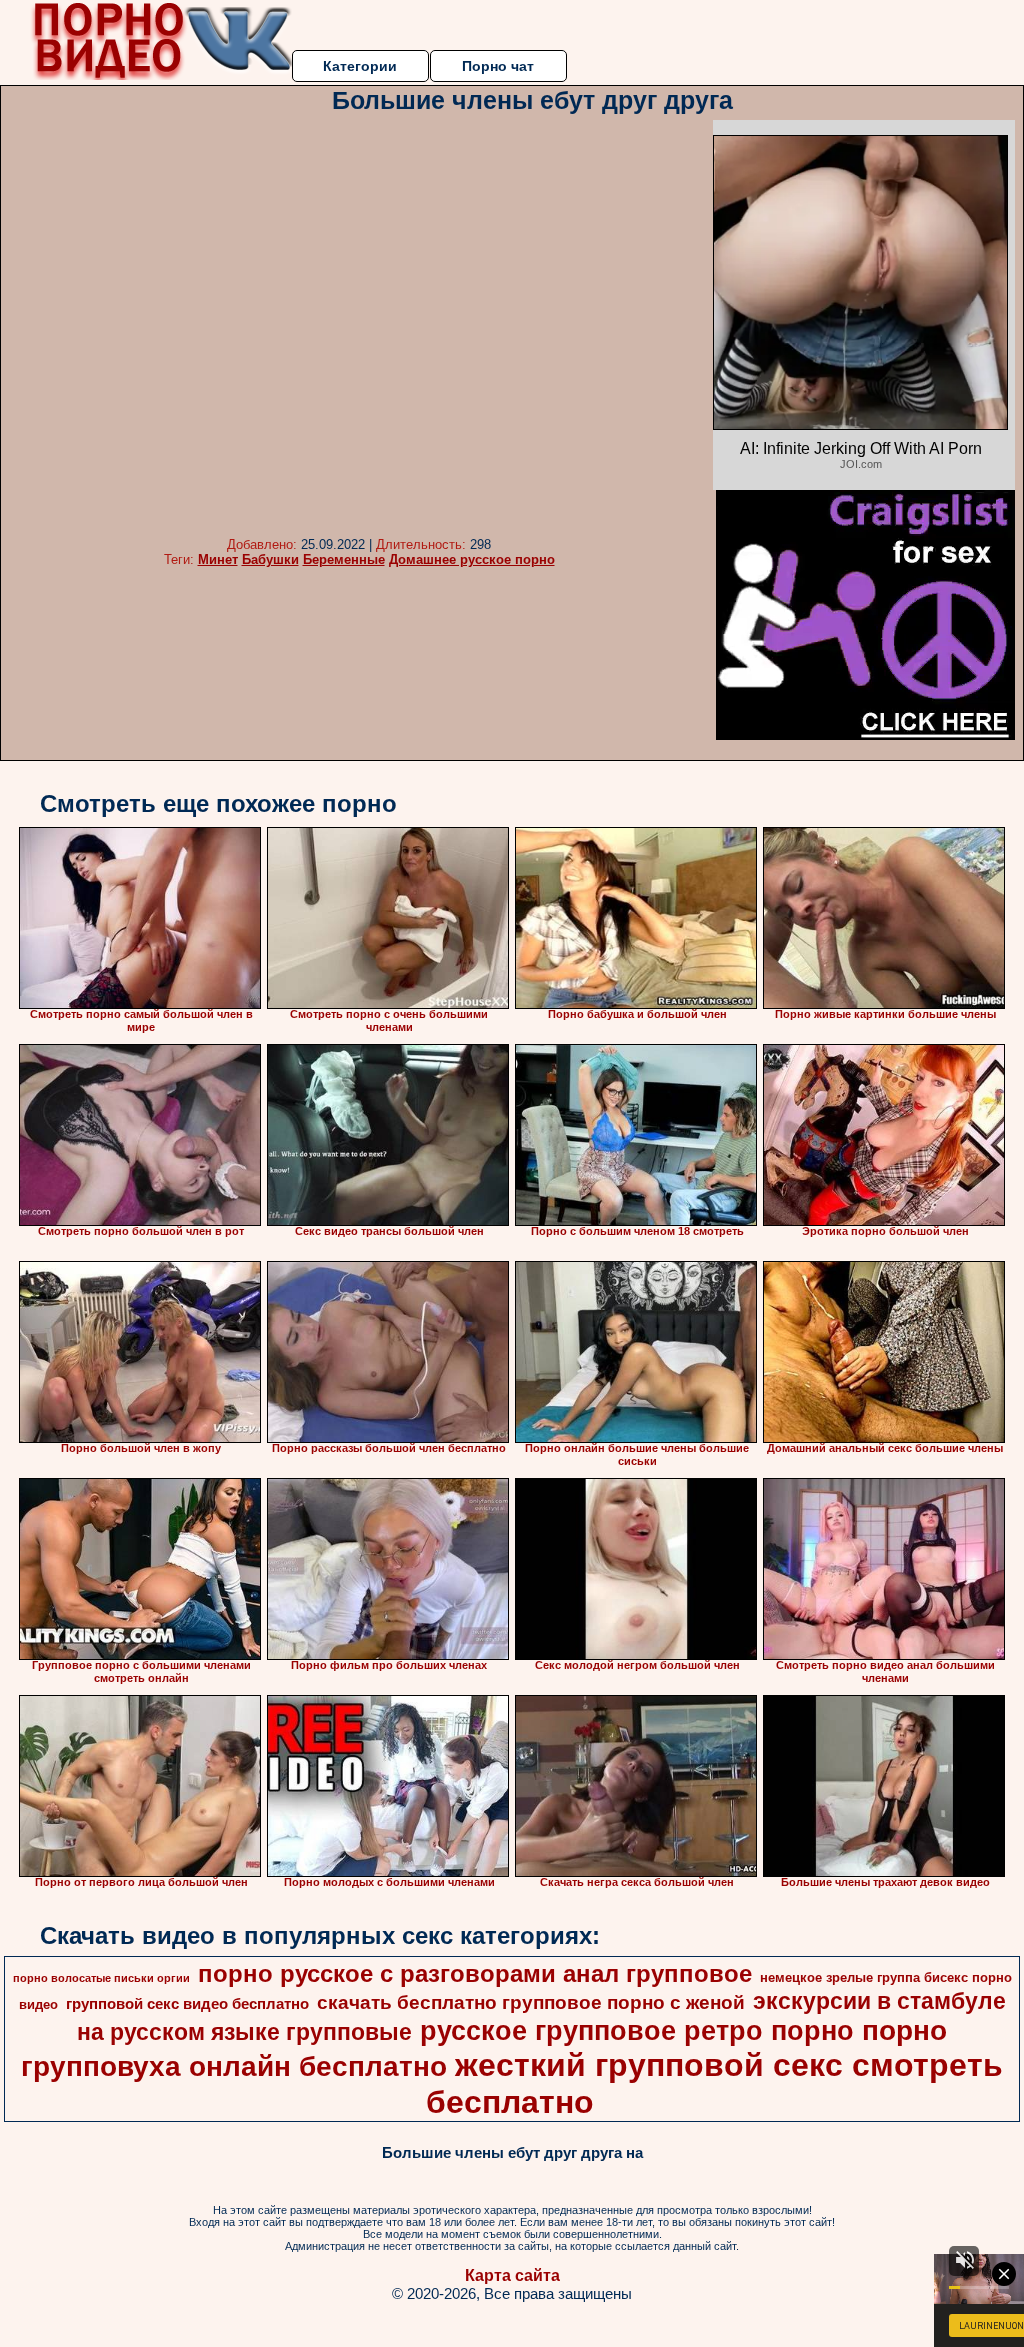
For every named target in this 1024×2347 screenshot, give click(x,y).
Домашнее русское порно (472, 559)
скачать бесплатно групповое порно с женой (531, 2002)
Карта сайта (512, 2275)
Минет (218, 559)
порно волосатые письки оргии (101, 1978)
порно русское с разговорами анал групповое (475, 1973)
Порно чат (498, 66)
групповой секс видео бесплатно (187, 2004)
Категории (360, 66)
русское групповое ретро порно (637, 2031)
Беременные (344, 559)
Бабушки (270, 559)
